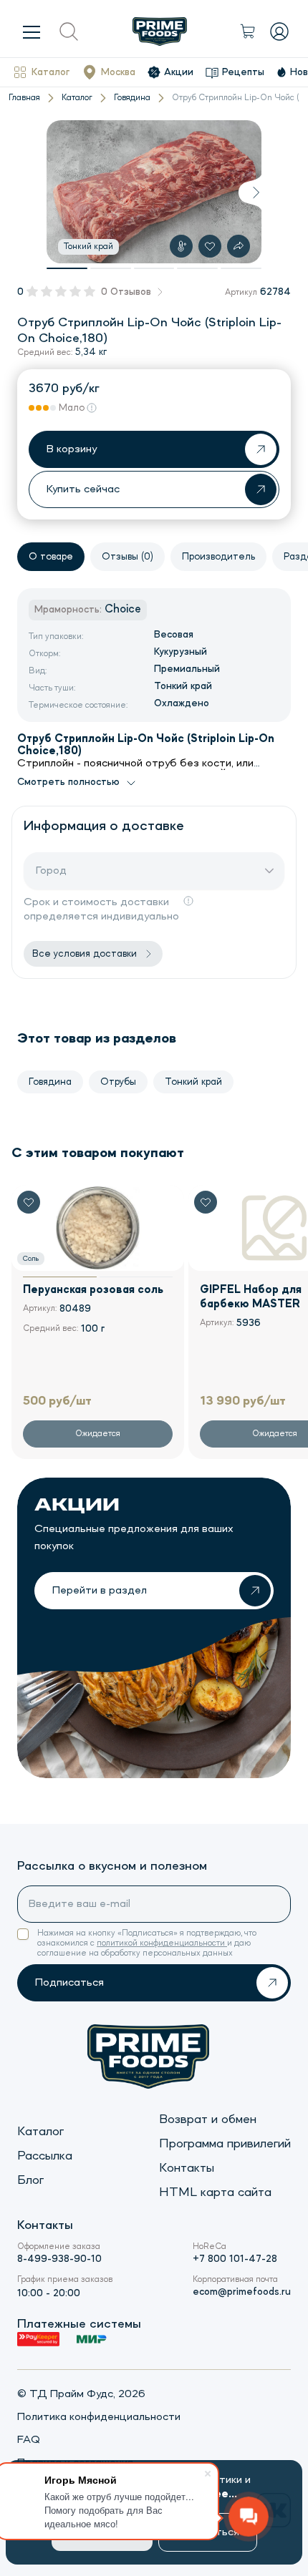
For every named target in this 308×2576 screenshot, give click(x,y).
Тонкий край (193, 1082)
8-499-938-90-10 (59, 2259)
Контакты (187, 2168)
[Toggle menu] (32, 31)
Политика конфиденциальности (99, 2417)
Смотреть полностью (68, 782)
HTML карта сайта (215, 2192)
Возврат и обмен (208, 2119)
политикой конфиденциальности (162, 1943)
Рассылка (45, 2156)
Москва (118, 72)
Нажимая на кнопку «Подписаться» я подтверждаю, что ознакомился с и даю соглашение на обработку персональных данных (147, 1943)
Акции (179, 72)
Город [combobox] (51, 871)
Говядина (132, 98)
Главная (24, 98)
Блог (30, 2180)
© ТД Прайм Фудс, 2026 (81, 2394)
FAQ (29, 2440)
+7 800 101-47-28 (235, 2259)
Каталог (50, 72)
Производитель (218, 557)
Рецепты (243, 72)
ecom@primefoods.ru (242, 2292)
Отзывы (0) (127, 557)
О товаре (51, 557)
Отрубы (118, 1082)
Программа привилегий (225, 2144)
